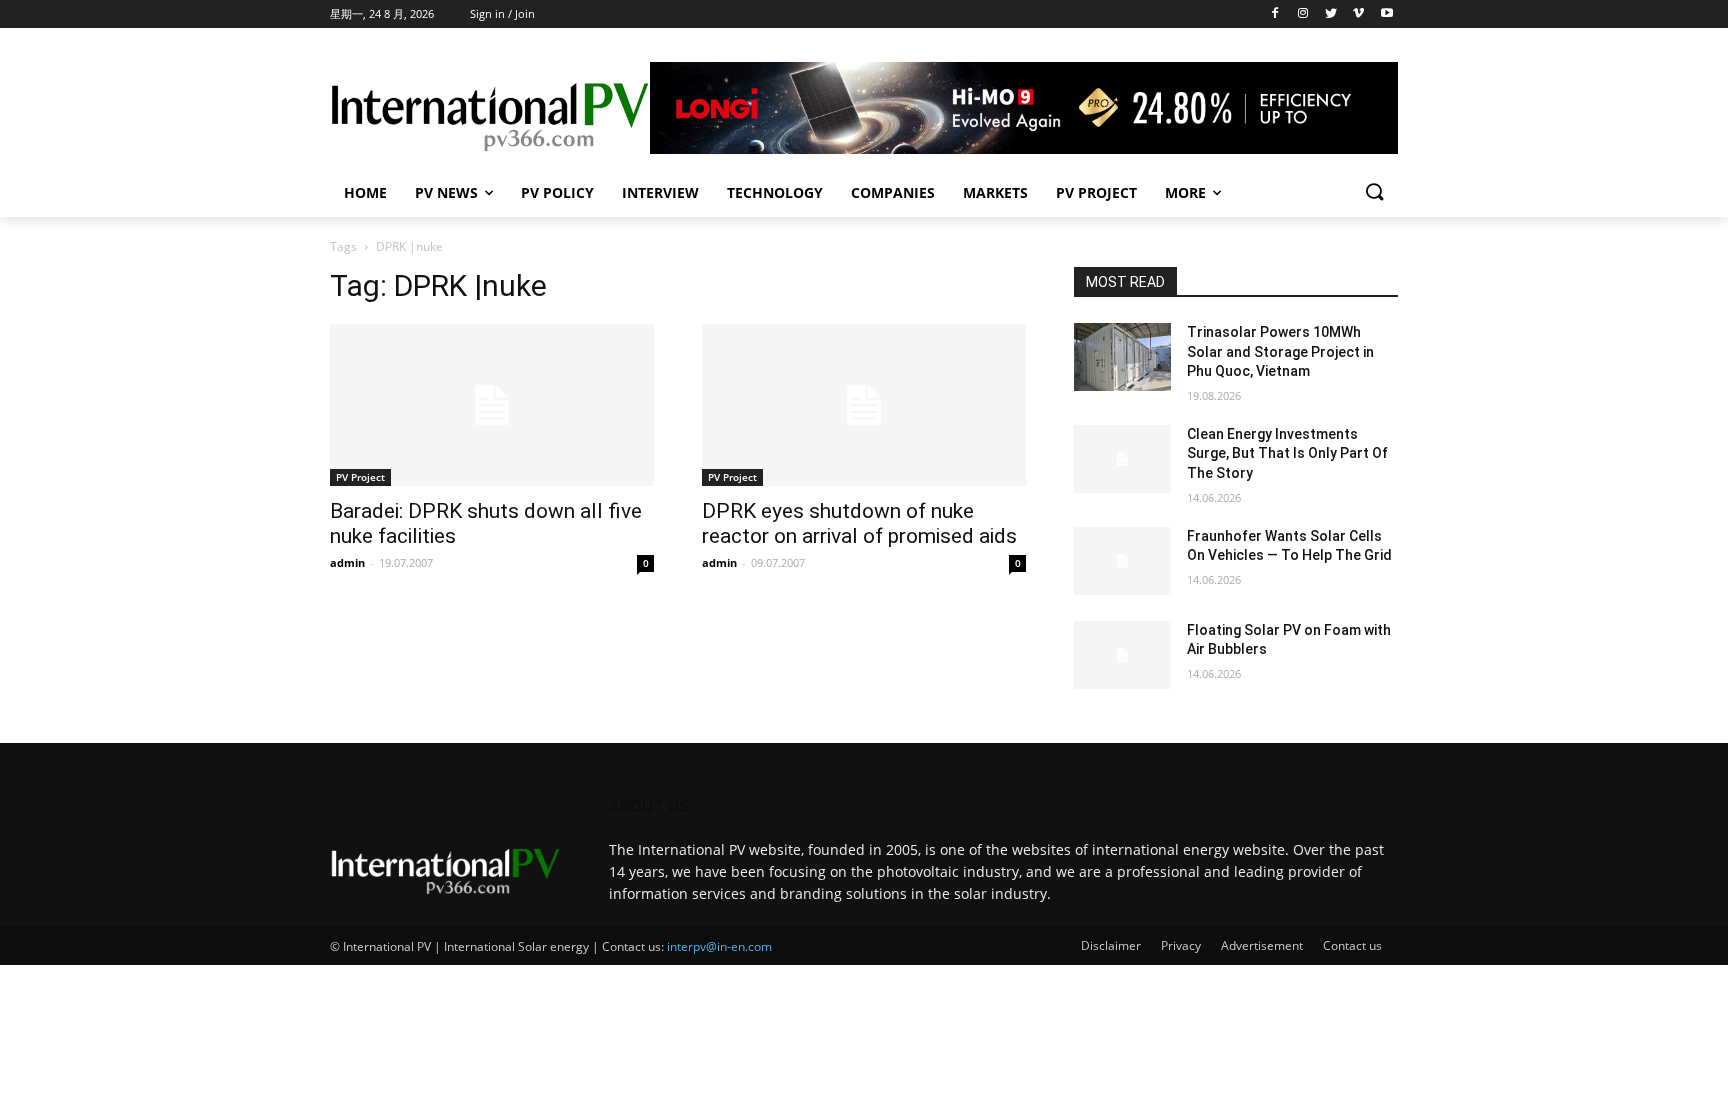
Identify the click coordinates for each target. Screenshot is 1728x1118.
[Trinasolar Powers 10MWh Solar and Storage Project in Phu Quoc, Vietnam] (1122, 357)
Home (365, 192)
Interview (660, 192)
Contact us (1352, 945)
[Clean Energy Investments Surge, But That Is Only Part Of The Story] (1122, 459)
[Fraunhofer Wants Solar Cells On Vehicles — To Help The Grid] (1122, 561)
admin (347, 562)
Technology (775, 192)
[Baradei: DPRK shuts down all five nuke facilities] (492, 405)
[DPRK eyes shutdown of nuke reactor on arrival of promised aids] (864, 405)
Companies (893, 192)
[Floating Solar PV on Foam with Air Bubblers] (1122, 655)
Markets (995, 192)
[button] (1374, 193)
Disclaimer (1111, 945)
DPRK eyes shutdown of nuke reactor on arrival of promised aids (859, 523)
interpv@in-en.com (719, 946)
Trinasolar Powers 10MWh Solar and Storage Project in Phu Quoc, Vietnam (1280, 351)
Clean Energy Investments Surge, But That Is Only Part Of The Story (1287, 453)
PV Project (1096, 192)
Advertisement (1262, 945)
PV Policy (557, 192)
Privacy (1181, 945)
